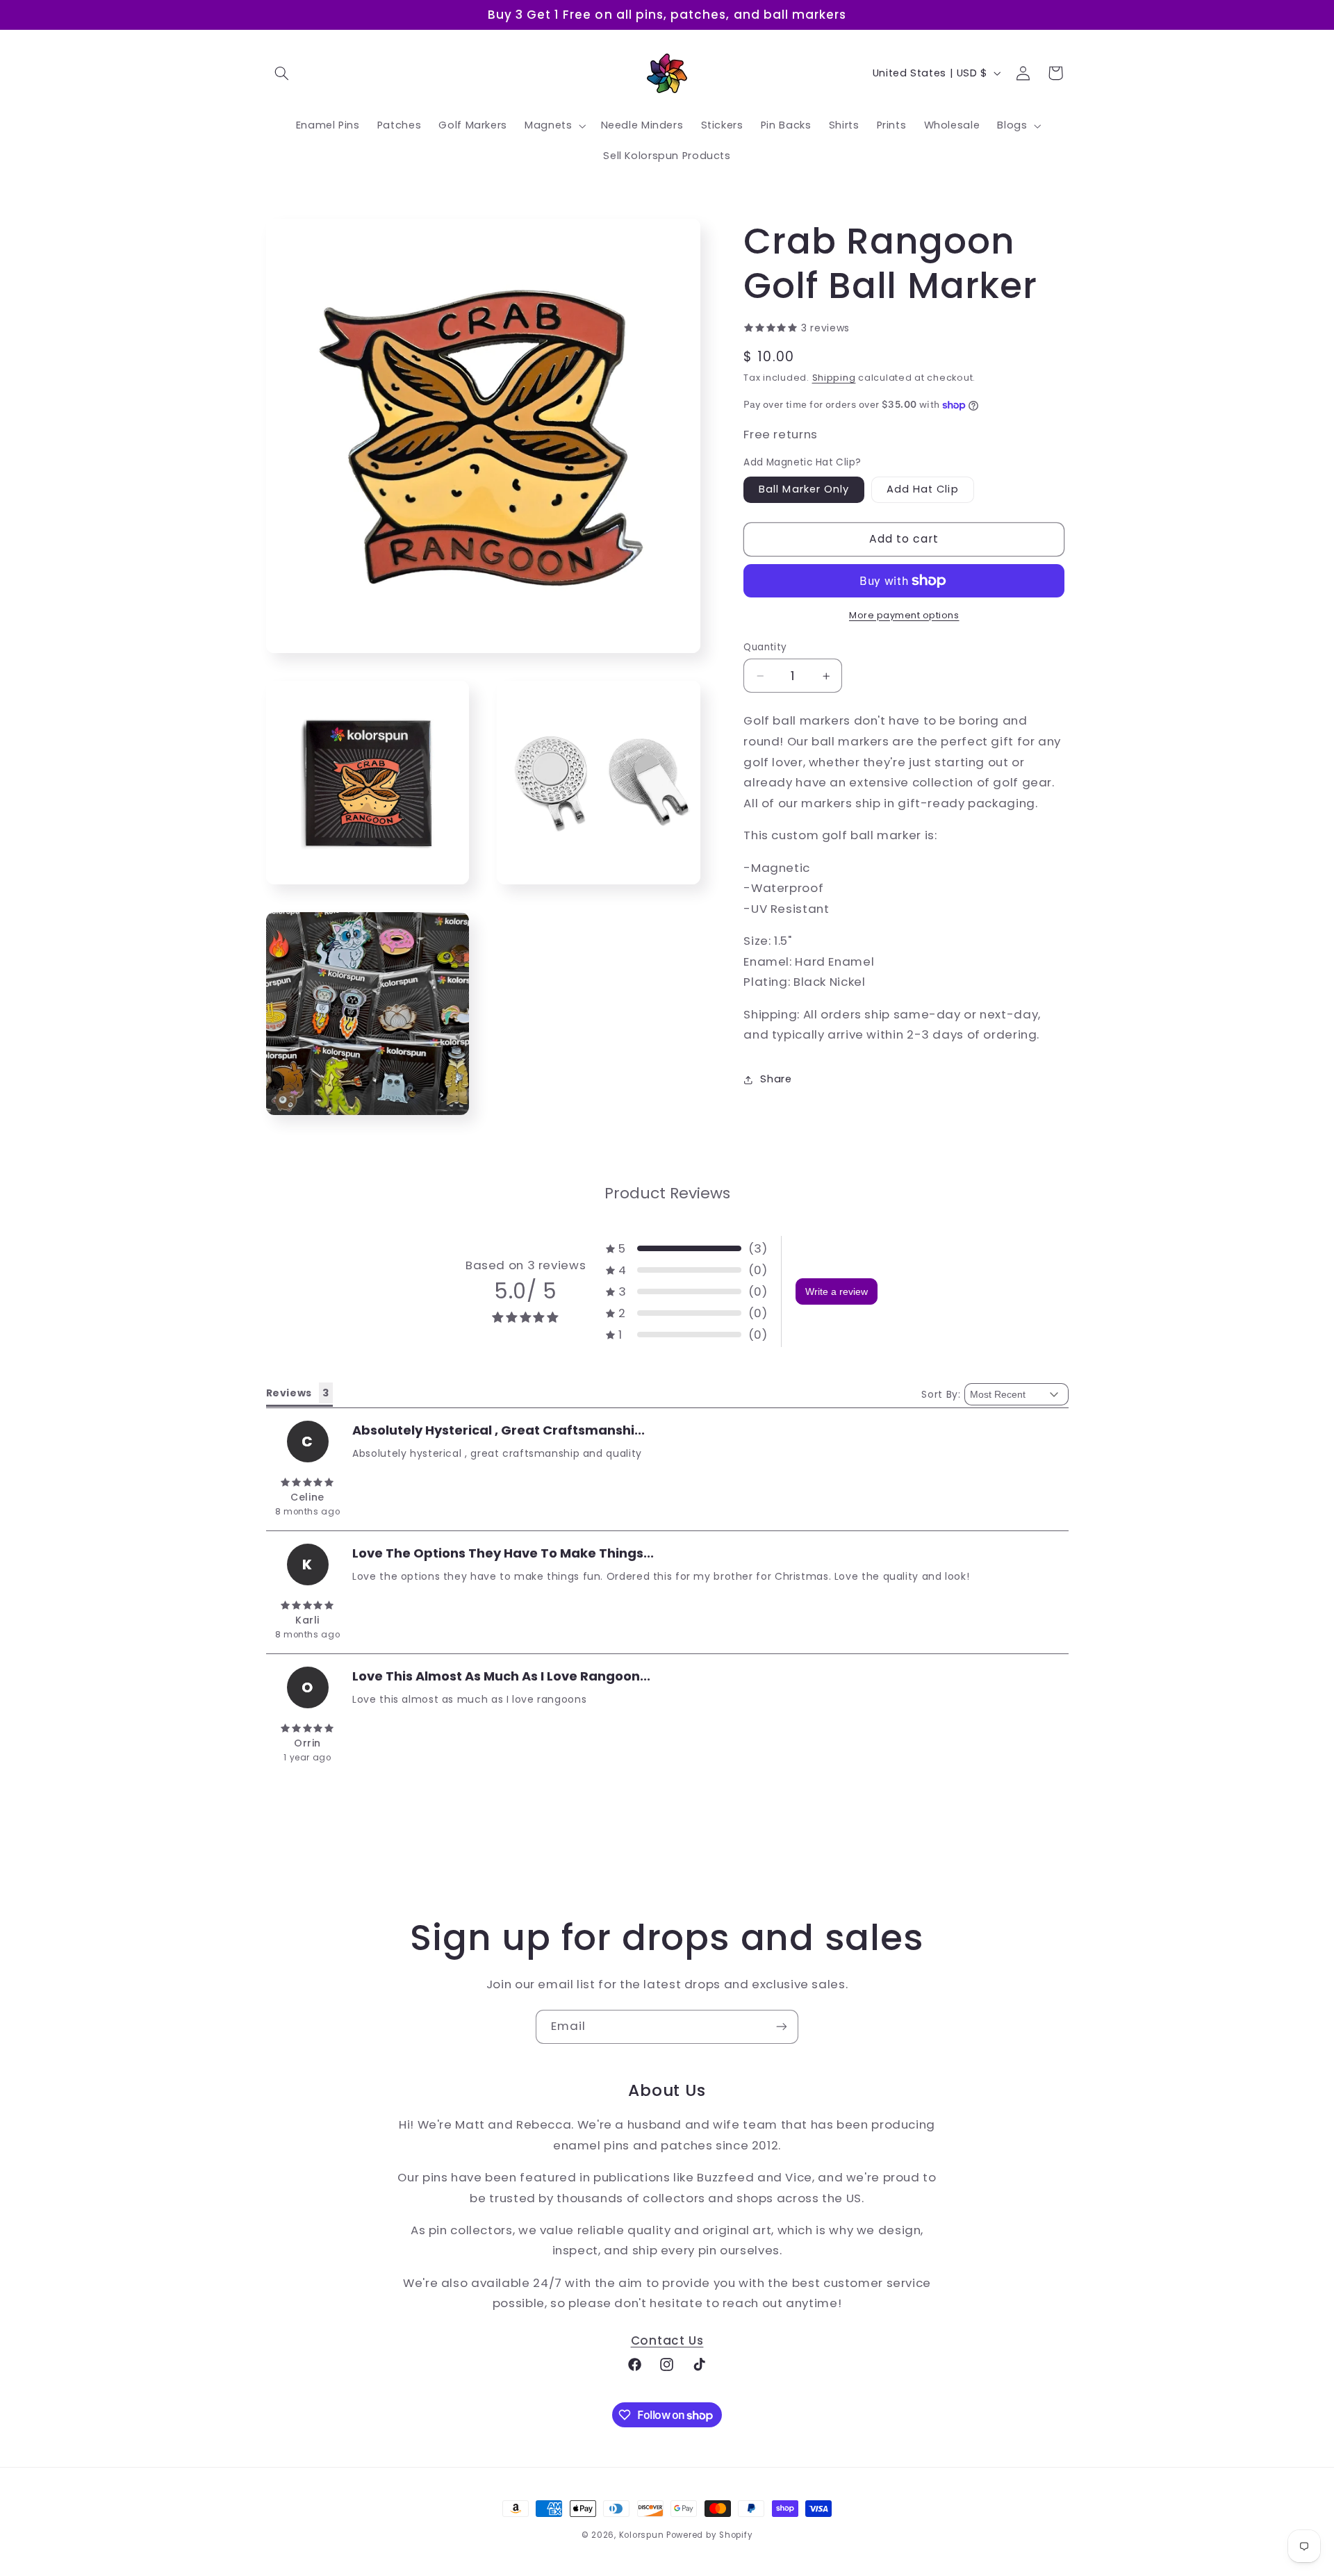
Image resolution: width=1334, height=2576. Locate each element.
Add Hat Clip (923, 490)
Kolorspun (642, 2535)
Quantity (765, 647)
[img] (308, 1483)
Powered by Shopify (709, 2535)
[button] (282, 73)
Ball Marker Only (804, 490)
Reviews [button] (289, 1393)
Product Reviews (667, 1193)
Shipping (834, 378)
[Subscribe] (782, 2027)
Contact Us (667, 2341)
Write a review (837, 1291)
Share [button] (776, 1080)
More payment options (904, 615)
